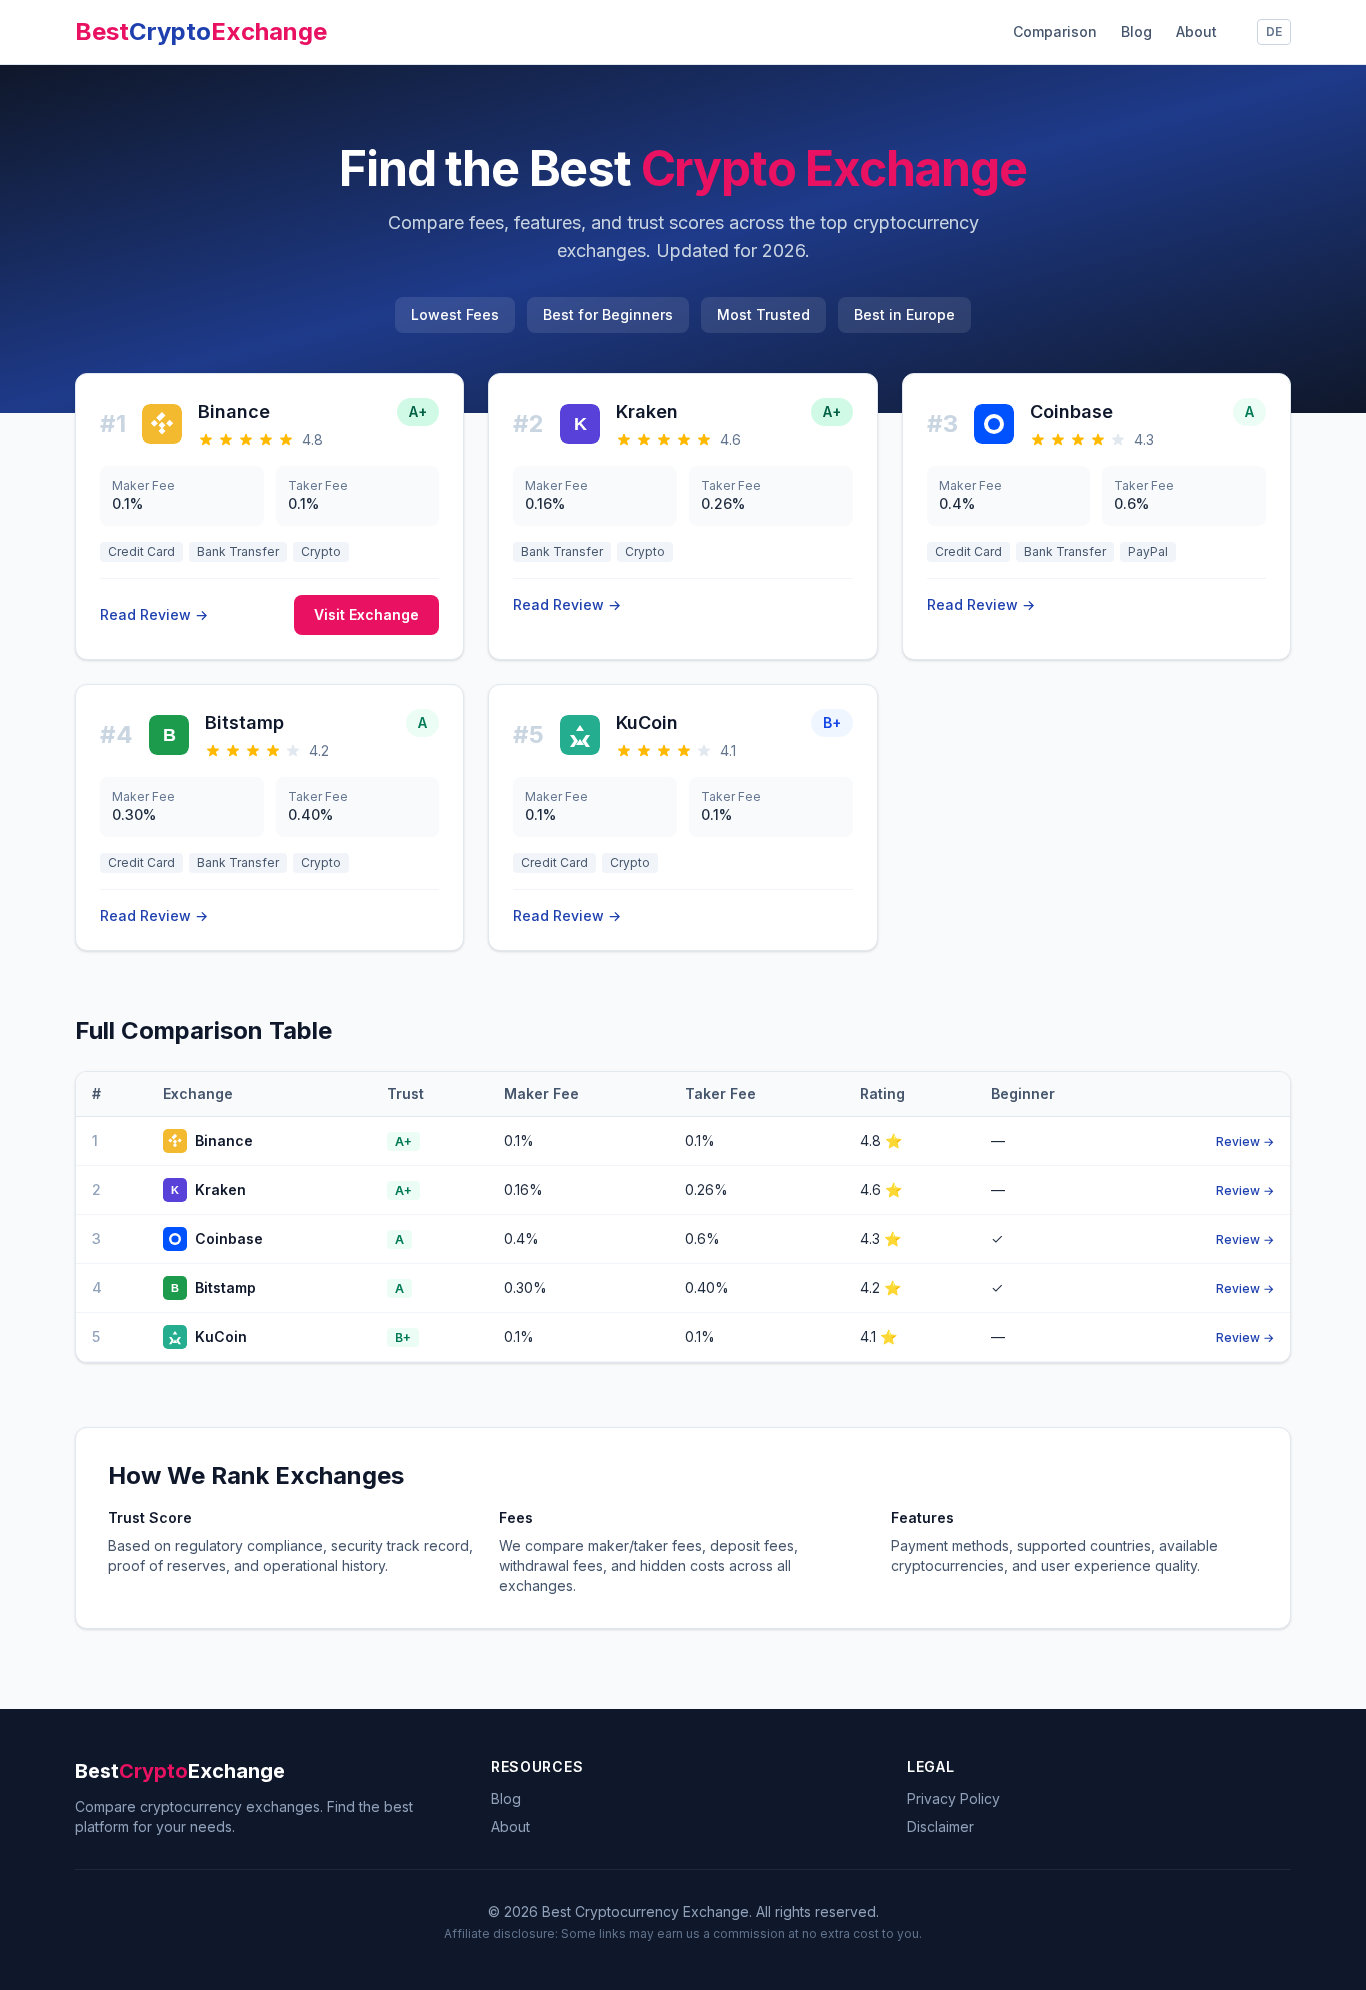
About (1196, 31)
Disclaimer (940, 1826)
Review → (1245, 1141)
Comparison (1055, 31)
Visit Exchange (366, 614)
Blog (1136, 31)
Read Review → (154, 614)
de (1274, 31)
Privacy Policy (953, 1798)
